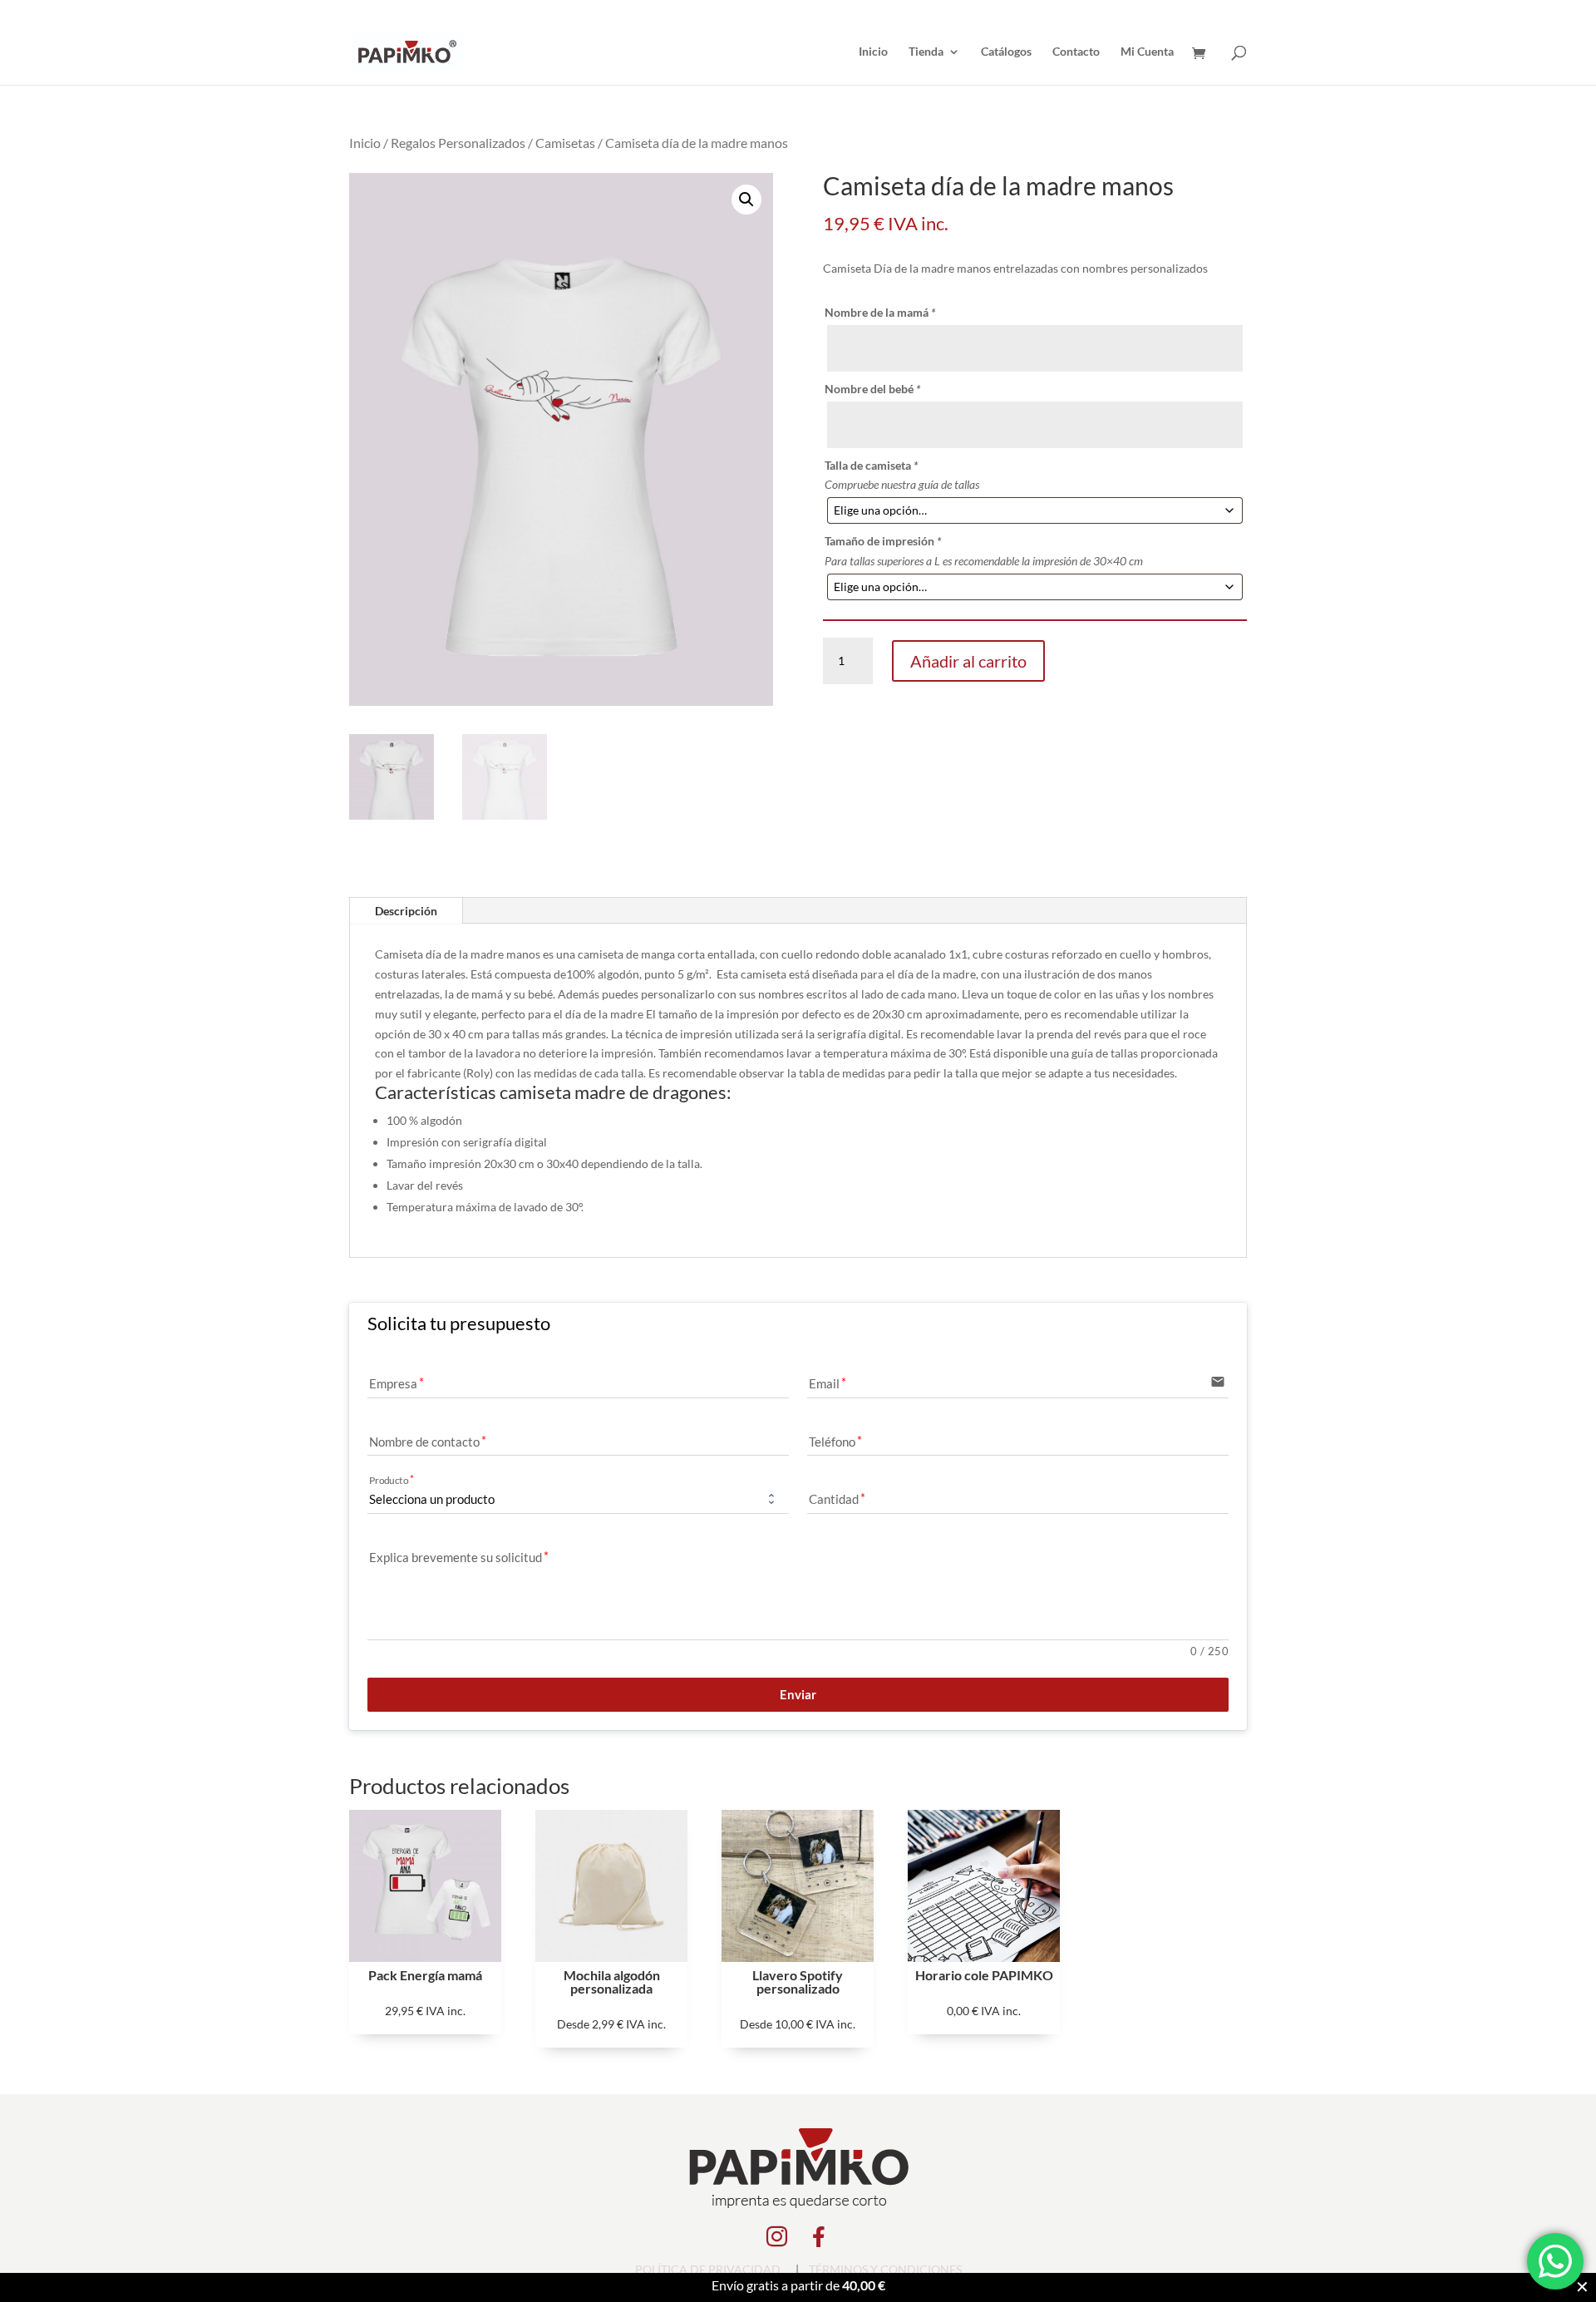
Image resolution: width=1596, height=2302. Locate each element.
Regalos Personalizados (458, 143)
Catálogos (1006, 52)
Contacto (1076, 52)
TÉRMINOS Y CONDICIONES (885, 2269)
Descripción (406, 911)
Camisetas (565, 143)
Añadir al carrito (968, 661)
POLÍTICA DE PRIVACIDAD (708, 2269)
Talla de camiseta (871, 465)
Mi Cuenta (1147, 52)
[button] (746, 200)
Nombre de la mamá (880, 312)
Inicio (873, 52)
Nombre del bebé (872, 389)
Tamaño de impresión (883, 541)
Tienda (926, 52)
